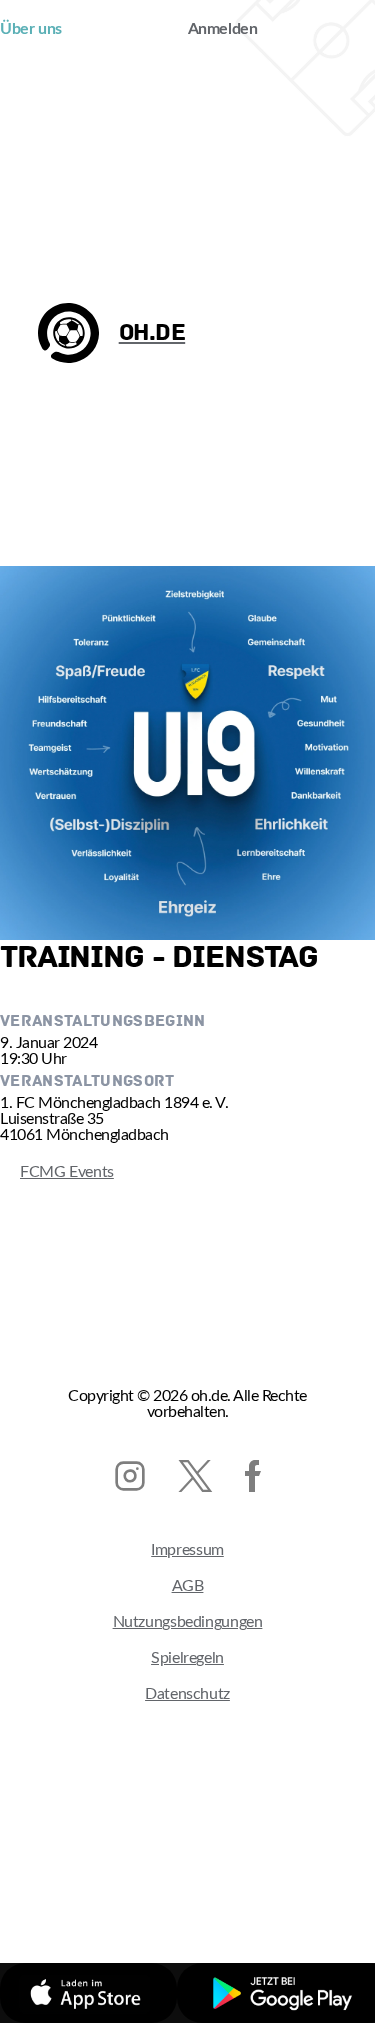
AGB (188, 1586)
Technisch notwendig (131, 1881)
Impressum (187, 1550)
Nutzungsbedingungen (188, 1622)
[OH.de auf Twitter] (195, 1476)
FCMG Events (57, 1172)
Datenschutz (187, 1694)
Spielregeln (187, 1658)
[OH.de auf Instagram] (130, 1476)
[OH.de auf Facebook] (253, 1476)
